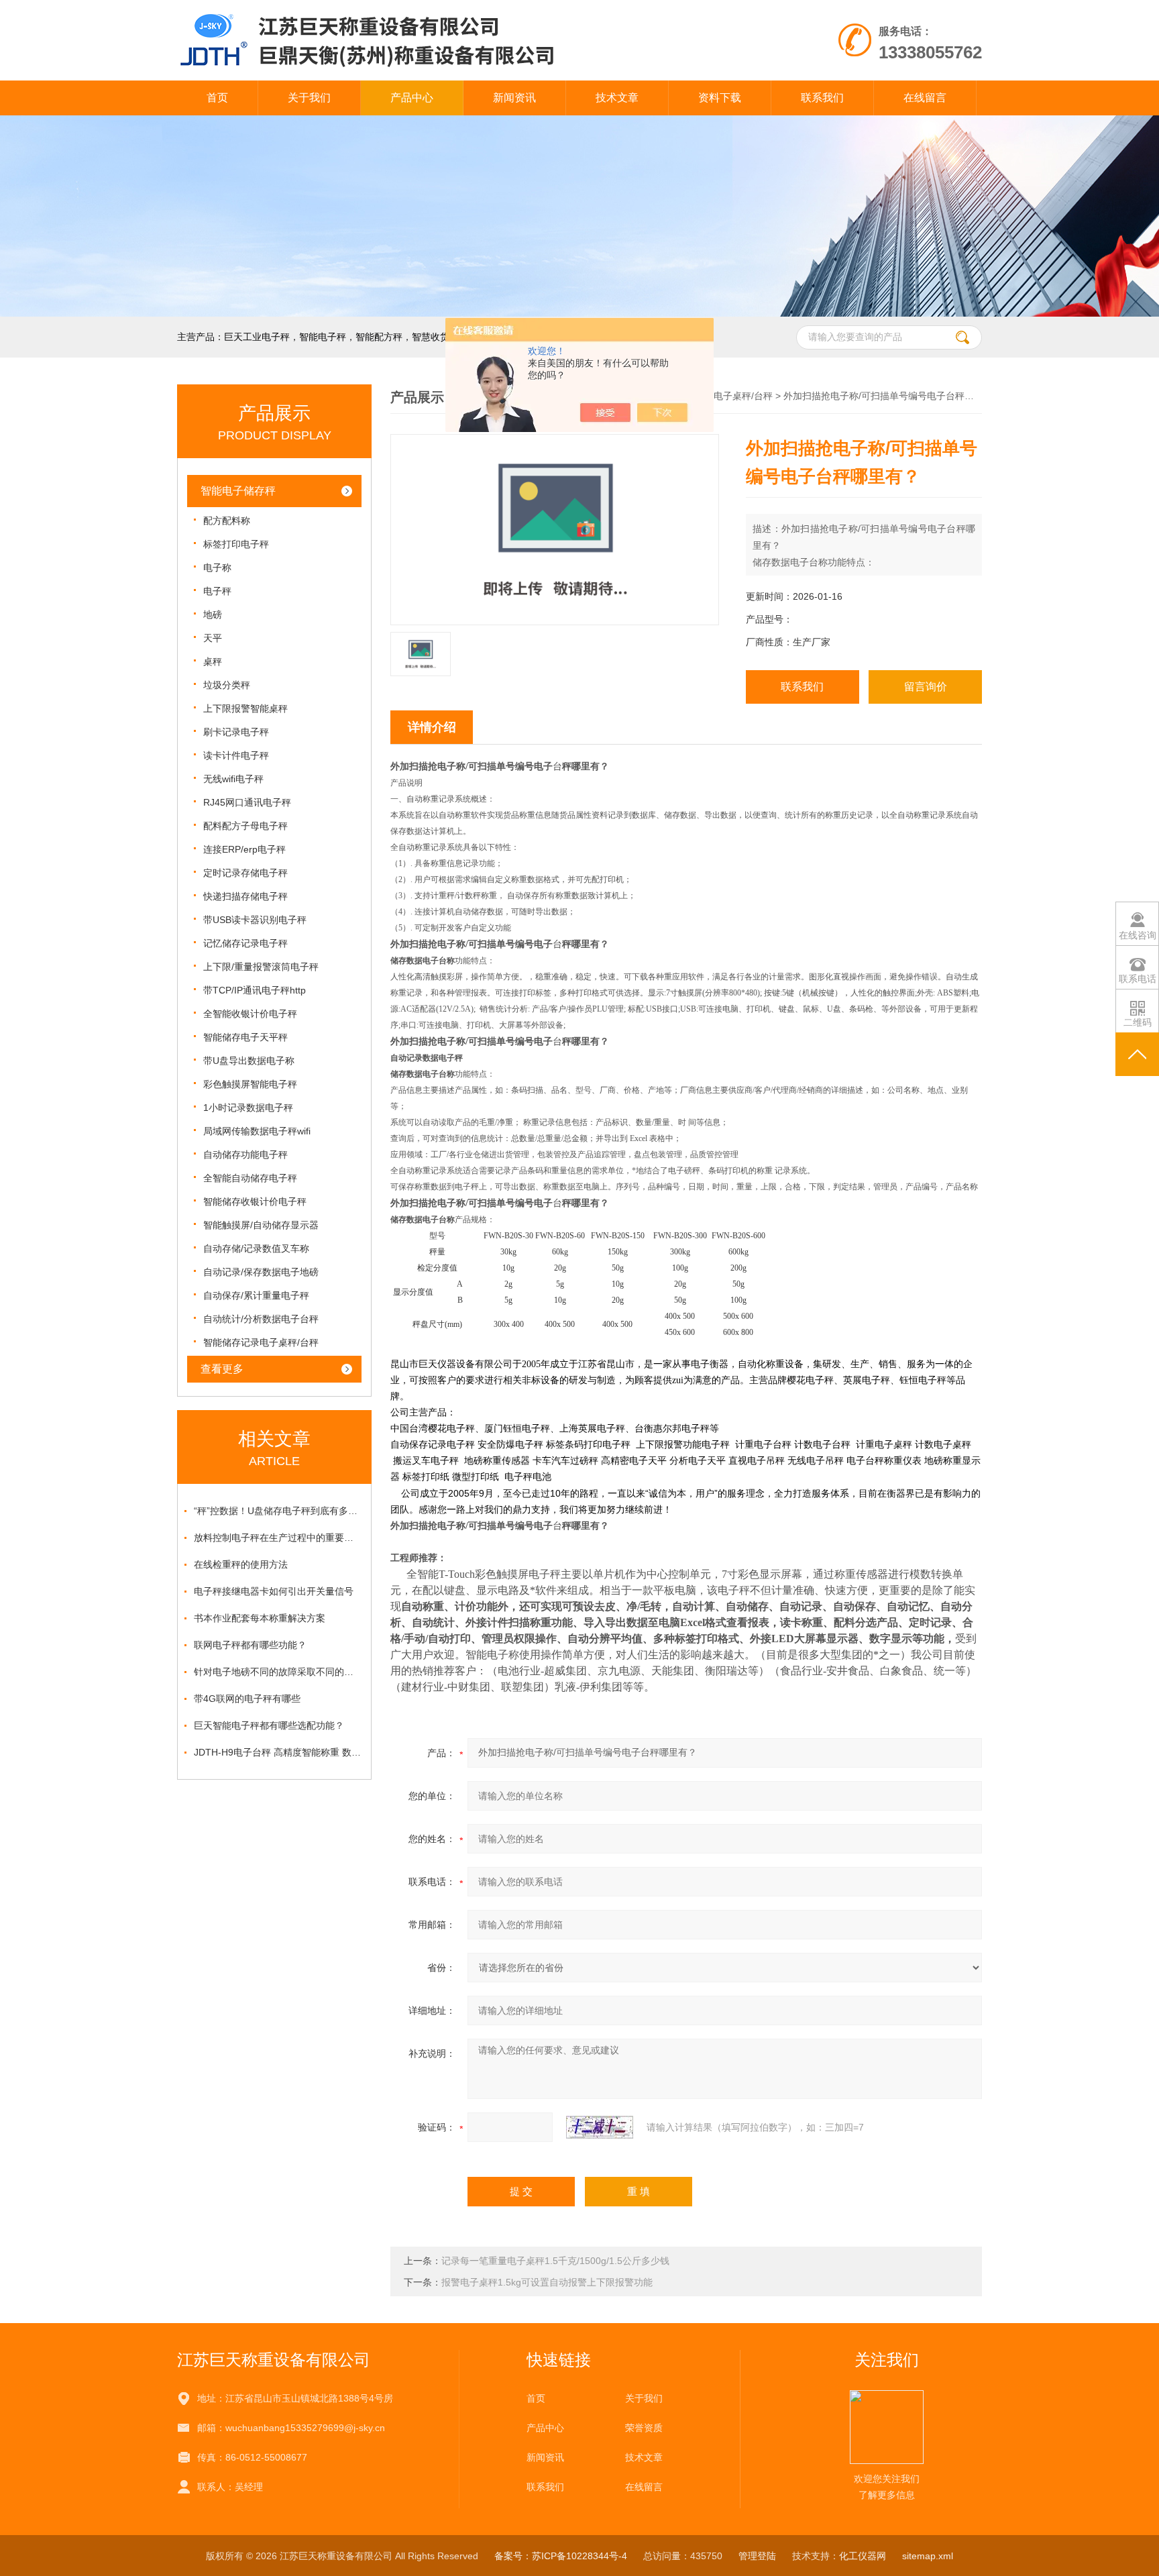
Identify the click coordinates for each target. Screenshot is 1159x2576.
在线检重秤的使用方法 (241, 1564)
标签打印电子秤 (236, 544)
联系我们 (822, 98)
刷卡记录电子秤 (236, 732)
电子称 (217, 568)
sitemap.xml (928, 2556)
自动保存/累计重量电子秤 (256, 1295)
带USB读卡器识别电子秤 (255, 920)
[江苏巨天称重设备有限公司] (424, 13)
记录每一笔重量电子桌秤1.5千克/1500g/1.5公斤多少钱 (555, 2261)
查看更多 (222, 1369)
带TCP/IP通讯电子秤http (255, 990)
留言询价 (926, 687)
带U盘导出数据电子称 (249, 1061)
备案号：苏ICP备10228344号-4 (561, 2556)
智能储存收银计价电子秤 (255, 1201)
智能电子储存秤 (238, 491)
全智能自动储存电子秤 (250, 1178)
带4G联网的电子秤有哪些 (247, 1699)
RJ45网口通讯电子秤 (247, 802)
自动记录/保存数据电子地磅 (261, 1272)
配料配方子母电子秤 (245, 826)
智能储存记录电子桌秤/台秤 (261, 1342)
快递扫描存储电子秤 (245, 896)
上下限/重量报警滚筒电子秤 (261, 967)
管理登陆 (757, 2556)
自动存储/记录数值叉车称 (256, 1248)
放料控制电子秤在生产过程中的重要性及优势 (278, 1538)
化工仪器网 (863, 2556)
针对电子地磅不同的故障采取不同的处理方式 (278, 1672)
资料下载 (720, 98)
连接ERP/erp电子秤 (244, 849)
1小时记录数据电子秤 (248, 1108)
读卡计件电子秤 (236, 755)
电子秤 (217, 591)
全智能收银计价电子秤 (250, 1014)
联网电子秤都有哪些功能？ (250, 1645)
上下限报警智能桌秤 (245, 708)
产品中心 (412, 98)
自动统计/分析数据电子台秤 (261, 1319)
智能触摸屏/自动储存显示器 (261, 1225)
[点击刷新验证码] (600, 2127)
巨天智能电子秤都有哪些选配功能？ (269, 1725)
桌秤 (213, 661)
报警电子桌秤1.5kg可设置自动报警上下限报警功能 (547, 2282)
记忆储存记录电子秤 (245, 943)
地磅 (213, 614)
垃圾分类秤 (227, 685)
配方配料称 (227, 521)
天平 (213, 638)
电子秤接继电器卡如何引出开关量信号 (274, 1591)
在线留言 (925, 98)
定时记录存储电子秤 (245, 873)
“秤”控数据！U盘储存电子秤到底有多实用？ (278, 1511)
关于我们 (309, 98)
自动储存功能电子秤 (245, 1155)
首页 (217, 98)
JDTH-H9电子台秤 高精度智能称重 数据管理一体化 (278, 1752)
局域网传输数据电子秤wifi (257, 1131)
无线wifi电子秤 (233, 779)
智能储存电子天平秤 (245, 1037)
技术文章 (617, 98)
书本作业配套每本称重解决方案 (260, 1618)
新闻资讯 (514, 98)
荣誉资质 (644, 2428)
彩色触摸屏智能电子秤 (250, 1084)
